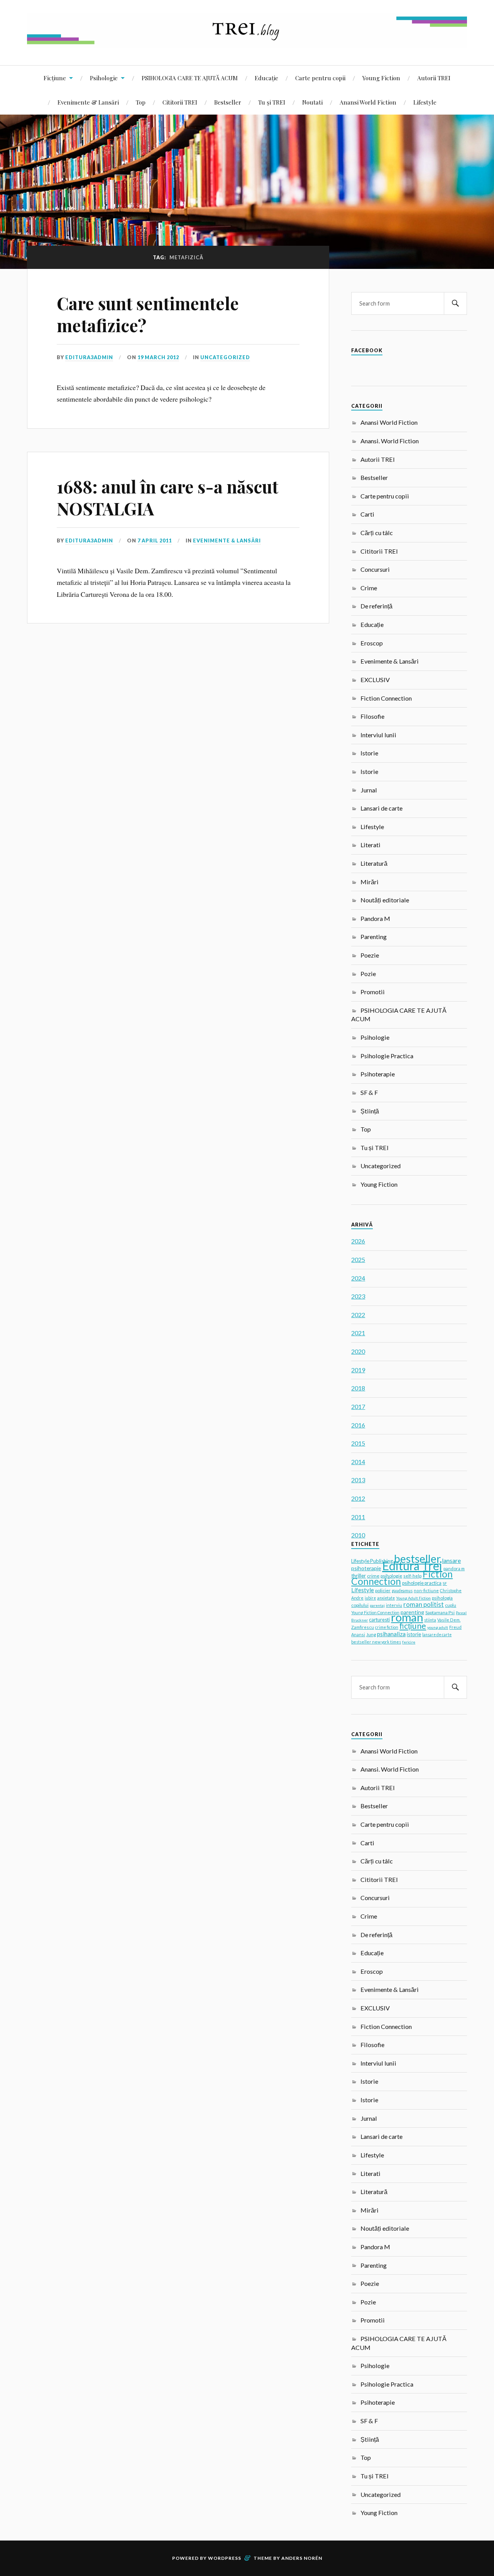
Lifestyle (425, 102)
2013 (358, 1480)
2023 (358, 1296)
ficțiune (413, 1626)
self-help (412, 1576)
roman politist (424, 1605)
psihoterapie (366, 1568)
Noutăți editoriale (385, 900)
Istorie (369, 753)
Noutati (312, 102)
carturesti (379, 1620)
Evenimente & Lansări (88, 102)
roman (407, 1617)
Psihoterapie (378, 1074)
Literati (370, 845)
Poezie (370, 955)
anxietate (386, 1598)
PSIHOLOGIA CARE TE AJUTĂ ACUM (190, 78)
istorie (414, 1634)
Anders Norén (302, 2558)
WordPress (225, 2558)
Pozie (368, 974)
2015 (358, 1443)
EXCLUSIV (375, 680)
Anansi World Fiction (368, 102)
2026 (358, 1241)
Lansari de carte (381, 808)
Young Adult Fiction (413, 1598)
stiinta (430, 1620)
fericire (409, 1642)
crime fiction (387, 1627)
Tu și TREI (272, 102)
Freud (455, 1627)
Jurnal (369, 790)
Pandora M (375, 918)
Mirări (370, 882)
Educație (266, 78)
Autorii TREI (434, 78)
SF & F (369, 1092)
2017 (358, 1406)
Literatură (374, 863)
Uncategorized (225, 357)
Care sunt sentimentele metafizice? (148, 314)
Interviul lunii (378, 735)
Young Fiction (381, 78)
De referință (376, 606)
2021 (358, 1333)
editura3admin (89, 357)
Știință (370, 1111)
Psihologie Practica (387, 1056)
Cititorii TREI (180, 102)
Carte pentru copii (320, 78)
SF (445, 1583)
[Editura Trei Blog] (247, 42)
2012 (358, 1498)
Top (141, 102)
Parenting (374, 937)
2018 (358, 1388)
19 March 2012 (158, 357)
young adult (438, 1627)
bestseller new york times (376, 1642)
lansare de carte (437, 1635)
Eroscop (372, 643)
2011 (358, 1517)
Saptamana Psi (440, 1612)
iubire (370, 1598)
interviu (394, 1605)
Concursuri (375, 569)
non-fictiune (426, 1590)
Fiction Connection (386, 698)
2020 (358, 1351)
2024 (358, 1278)
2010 (358, 1535)
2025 (358, 1259)
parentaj (377, 1605)
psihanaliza (391, 1634)
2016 (358, 1425)
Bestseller (228, 102)
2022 (358, 1315)
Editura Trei (412, 1566)
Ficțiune (55, 78)
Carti (367, 514)
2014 (358, 1462)
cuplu (451, 1605)
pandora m (454, 1568)
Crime (369, 588)
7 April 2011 (155, 541)
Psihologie (104, 78)
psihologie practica (422, 1583)
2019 (358, 1370)
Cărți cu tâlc (377, 533)
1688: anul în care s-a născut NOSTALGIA (167, 497)
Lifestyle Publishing (372, 1561)
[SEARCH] (455, 303)
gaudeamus (402, 1591)
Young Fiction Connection (375, 1612)
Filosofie (372, 716)
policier (383, 1590)
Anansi (358, 1634)
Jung (371, 1634)
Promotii (373, 992)
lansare (451, 1560)
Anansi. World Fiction (390, 441)
